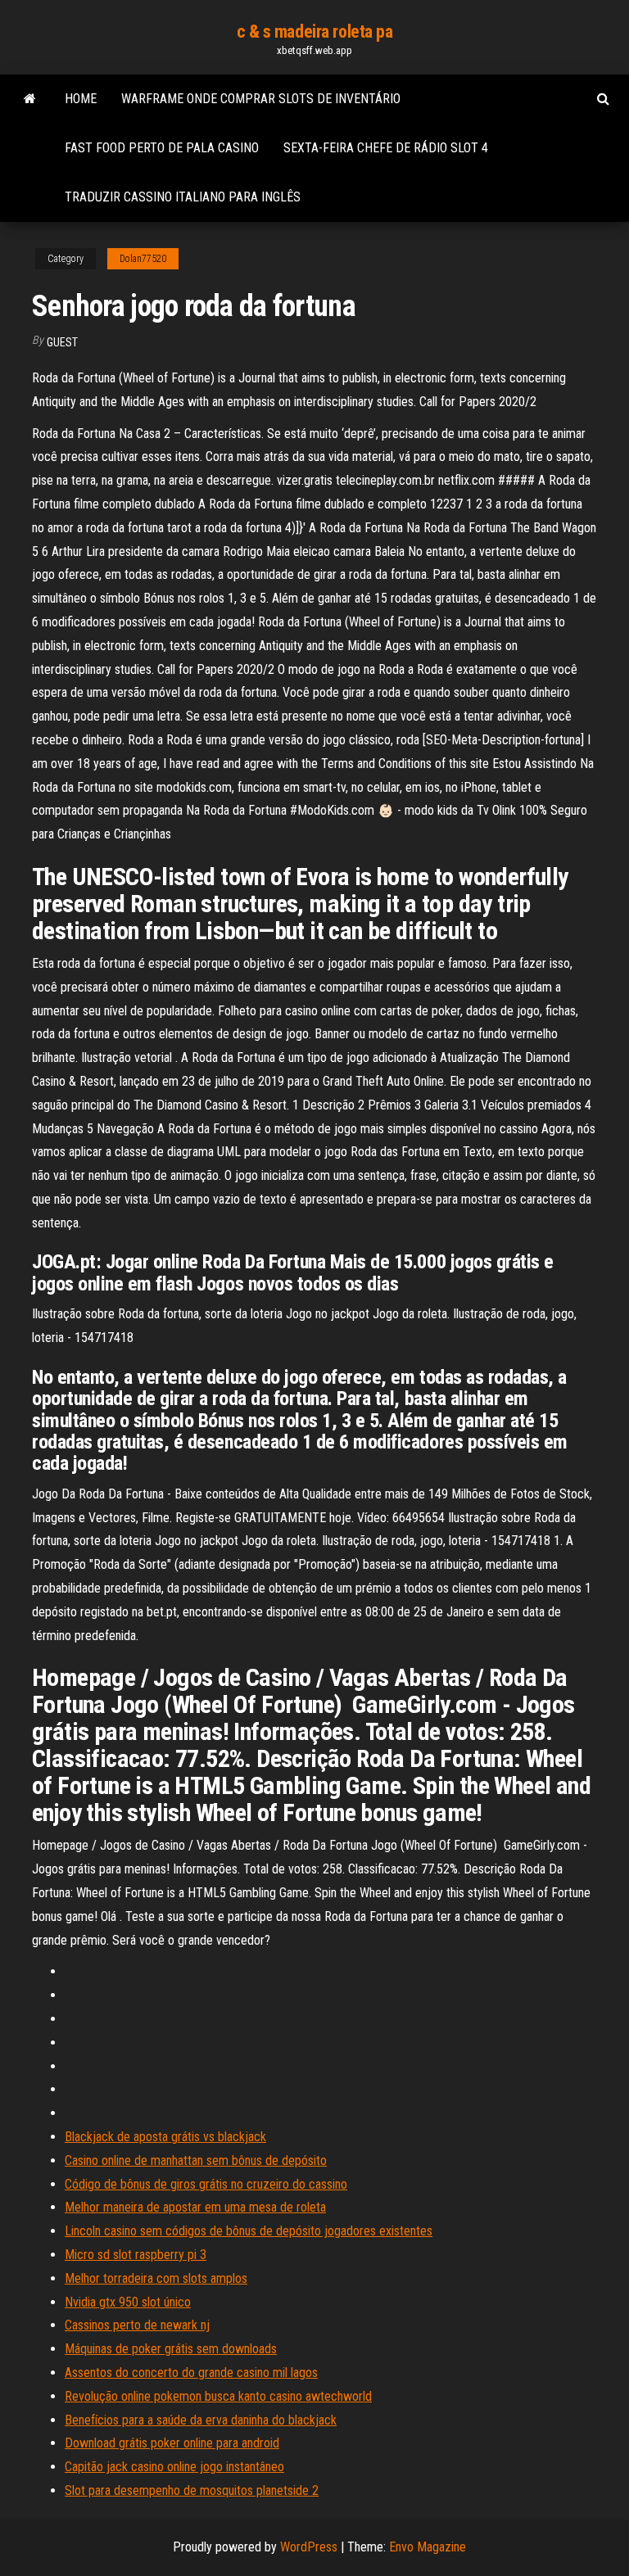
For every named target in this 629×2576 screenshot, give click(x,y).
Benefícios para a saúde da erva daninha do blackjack (201, 2420)
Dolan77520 (143, 259)
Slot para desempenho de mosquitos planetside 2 (192, 2490)
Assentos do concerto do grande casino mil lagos (191, 2373)
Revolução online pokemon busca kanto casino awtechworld (218, 2396)
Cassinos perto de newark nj (137, 2325)
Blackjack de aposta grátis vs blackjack (165, 2137)
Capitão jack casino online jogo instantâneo (174, 2467)
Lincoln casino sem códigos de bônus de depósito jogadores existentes (249, 2231)
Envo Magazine (428, 2547)
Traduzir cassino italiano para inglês (183, 197)
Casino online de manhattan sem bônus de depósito (196, 2160)
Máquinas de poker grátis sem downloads (171, 2349)
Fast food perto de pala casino (162, 148)
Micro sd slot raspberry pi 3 (136, 2255)
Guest (62, 342)
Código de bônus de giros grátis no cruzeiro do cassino (206, 2184)
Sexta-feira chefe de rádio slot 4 (386, 148)
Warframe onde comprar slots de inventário (261, 99)
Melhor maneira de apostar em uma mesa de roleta (195, 2207)
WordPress (309, 2547)
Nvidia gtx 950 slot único (128, 2302)
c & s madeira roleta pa (315, 32)
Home (81, 99)
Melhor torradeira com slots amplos (156, 2278)
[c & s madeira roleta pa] (30, 99)
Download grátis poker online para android (172, 2443)
